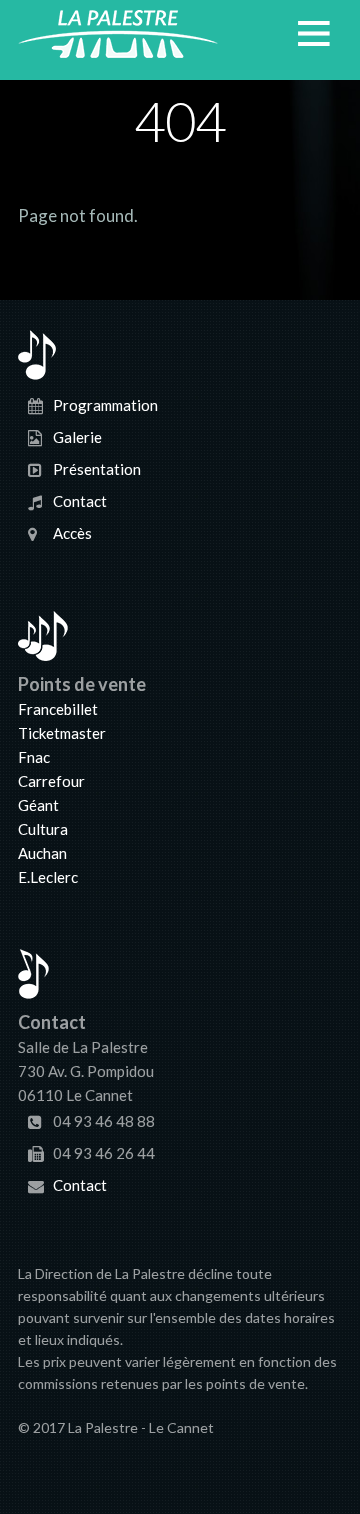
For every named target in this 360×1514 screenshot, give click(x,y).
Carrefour (51, 781)
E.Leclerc (48, 877)
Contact (80, 500)
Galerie (77, 436)
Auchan (42, 853)
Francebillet (58, 709)
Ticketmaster (62, 733)
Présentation (97, 468)
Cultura (43, 829)
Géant (38, 805)
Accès (72, 532)
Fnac (34, 757)
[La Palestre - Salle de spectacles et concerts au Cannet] (118, 46)
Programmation (105, 404)
